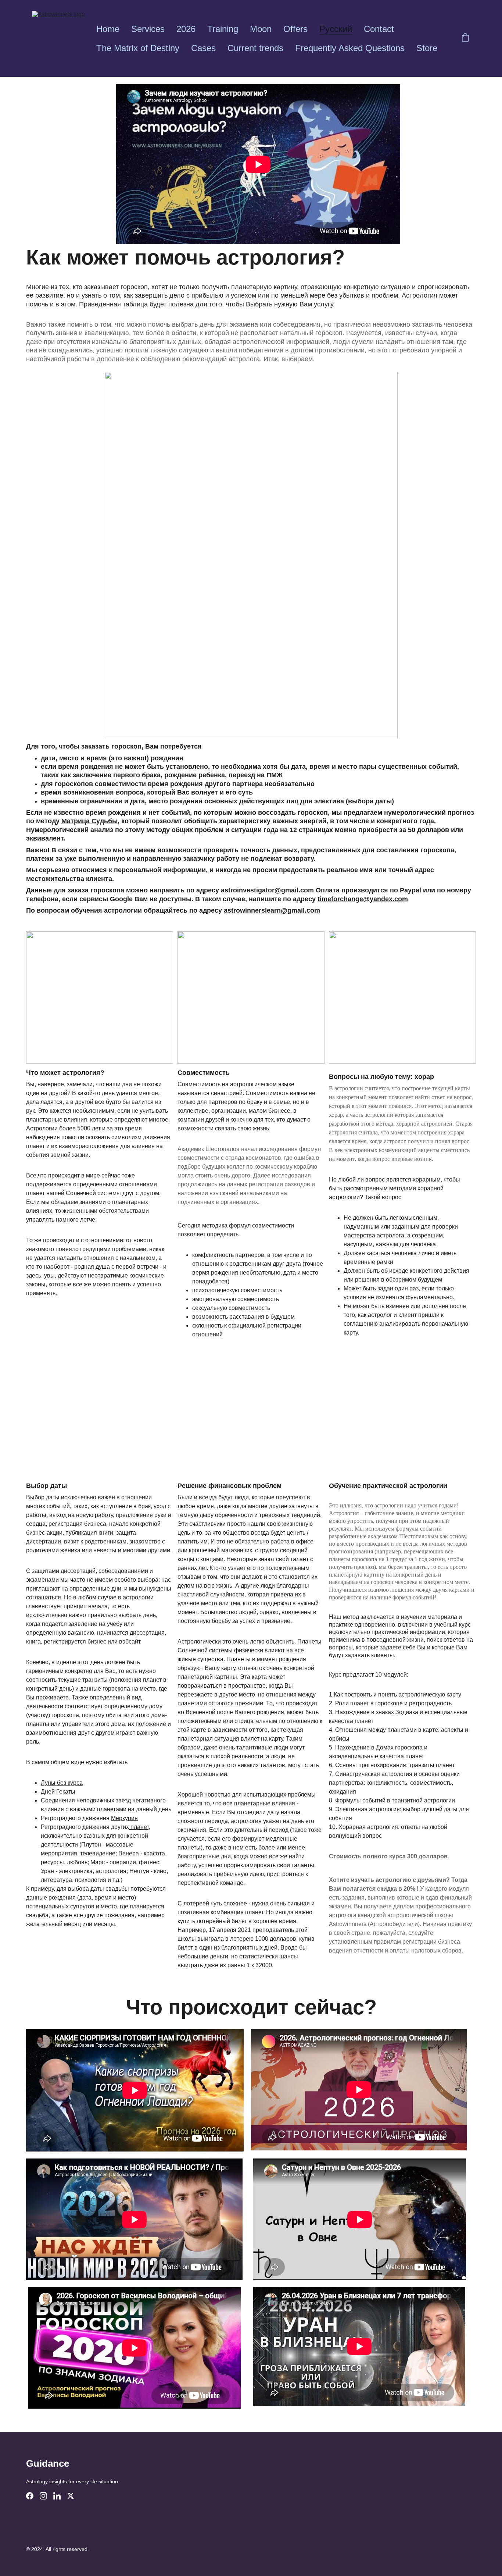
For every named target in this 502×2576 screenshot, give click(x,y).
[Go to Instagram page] (43, 2496)
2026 (186, 29)
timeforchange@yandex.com (363, 899)
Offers (295, 29)
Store (427, 48)
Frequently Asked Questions (350, 48)
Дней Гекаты (58, 1792)
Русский (336, 29)
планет (139, 1827)
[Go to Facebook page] (30, 2496)
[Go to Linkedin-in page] (57, 2496)
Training (223, 29)
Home (108, 29)
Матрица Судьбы (89, 821)
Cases (203, 48)
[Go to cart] (465, 39)
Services (148, 29)
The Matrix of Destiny (138, 48)
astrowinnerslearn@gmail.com (272, 910)
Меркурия (124, 1818)
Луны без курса (62, 1783)
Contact (379, 29)
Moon (261, 29)
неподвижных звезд (103, 1800)
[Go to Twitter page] (71, 2496)
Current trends (255, 48)
